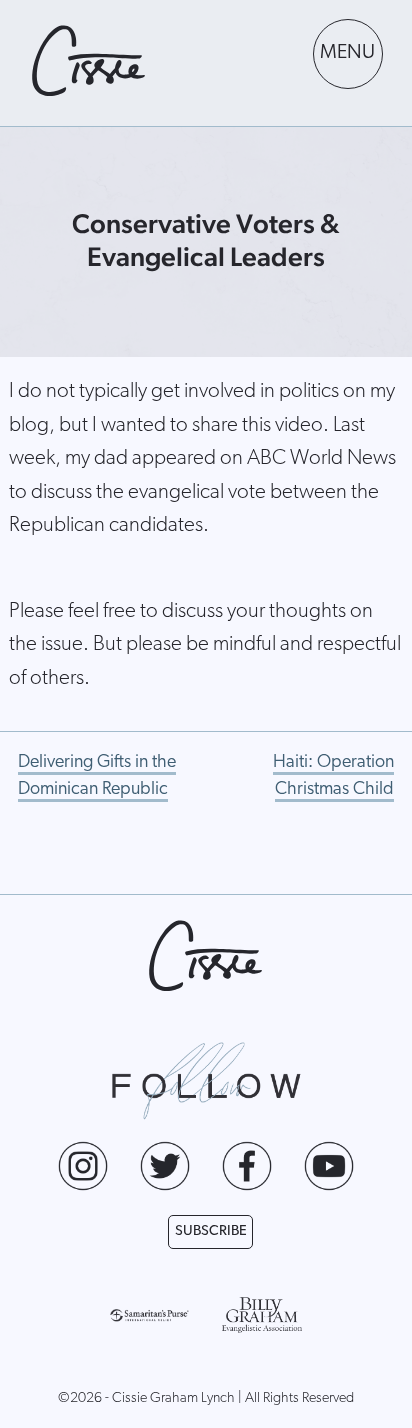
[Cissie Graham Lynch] (89, 61)
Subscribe (211, 1231)
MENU (347, 53)
